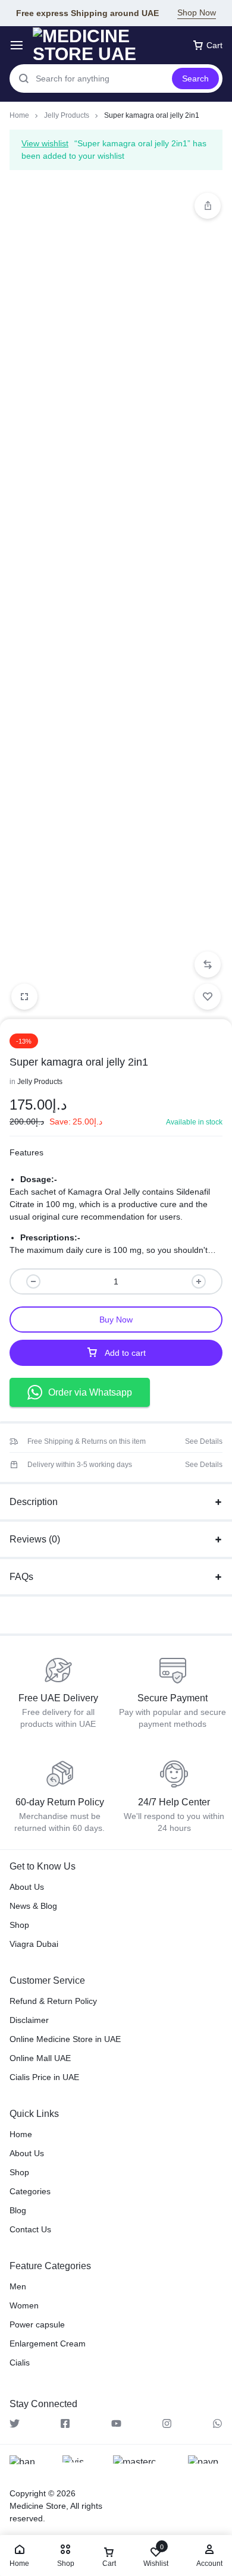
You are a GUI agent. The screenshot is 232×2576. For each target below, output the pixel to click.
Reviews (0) (35, 1539)
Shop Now (197, 12)
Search (195, 78)
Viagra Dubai (34, 1944)
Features (26, 1152)
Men (18, 2286)
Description (34, 1502)
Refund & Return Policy (53, 2001)
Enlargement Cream (48, 2343)
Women (24, 2305)
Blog (18, 2210)
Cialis (20, 2363)
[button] (208, 965)
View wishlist (45, 143)
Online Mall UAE (40, 2058)
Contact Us (30, 2229)
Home (19, 115)
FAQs (21, 1577)
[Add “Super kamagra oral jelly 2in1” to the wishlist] (208, 997)
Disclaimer (29, 2020)
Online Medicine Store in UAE (65, 2039)
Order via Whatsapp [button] (90, 1392)
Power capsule (37, 2324)
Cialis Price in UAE (44, 2077)
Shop (19, 1925)
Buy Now (116, 1320)
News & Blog (33, 1906)
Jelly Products (67, 115)
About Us (27, 1887)
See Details (204, 1441)
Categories (30, 2191)
